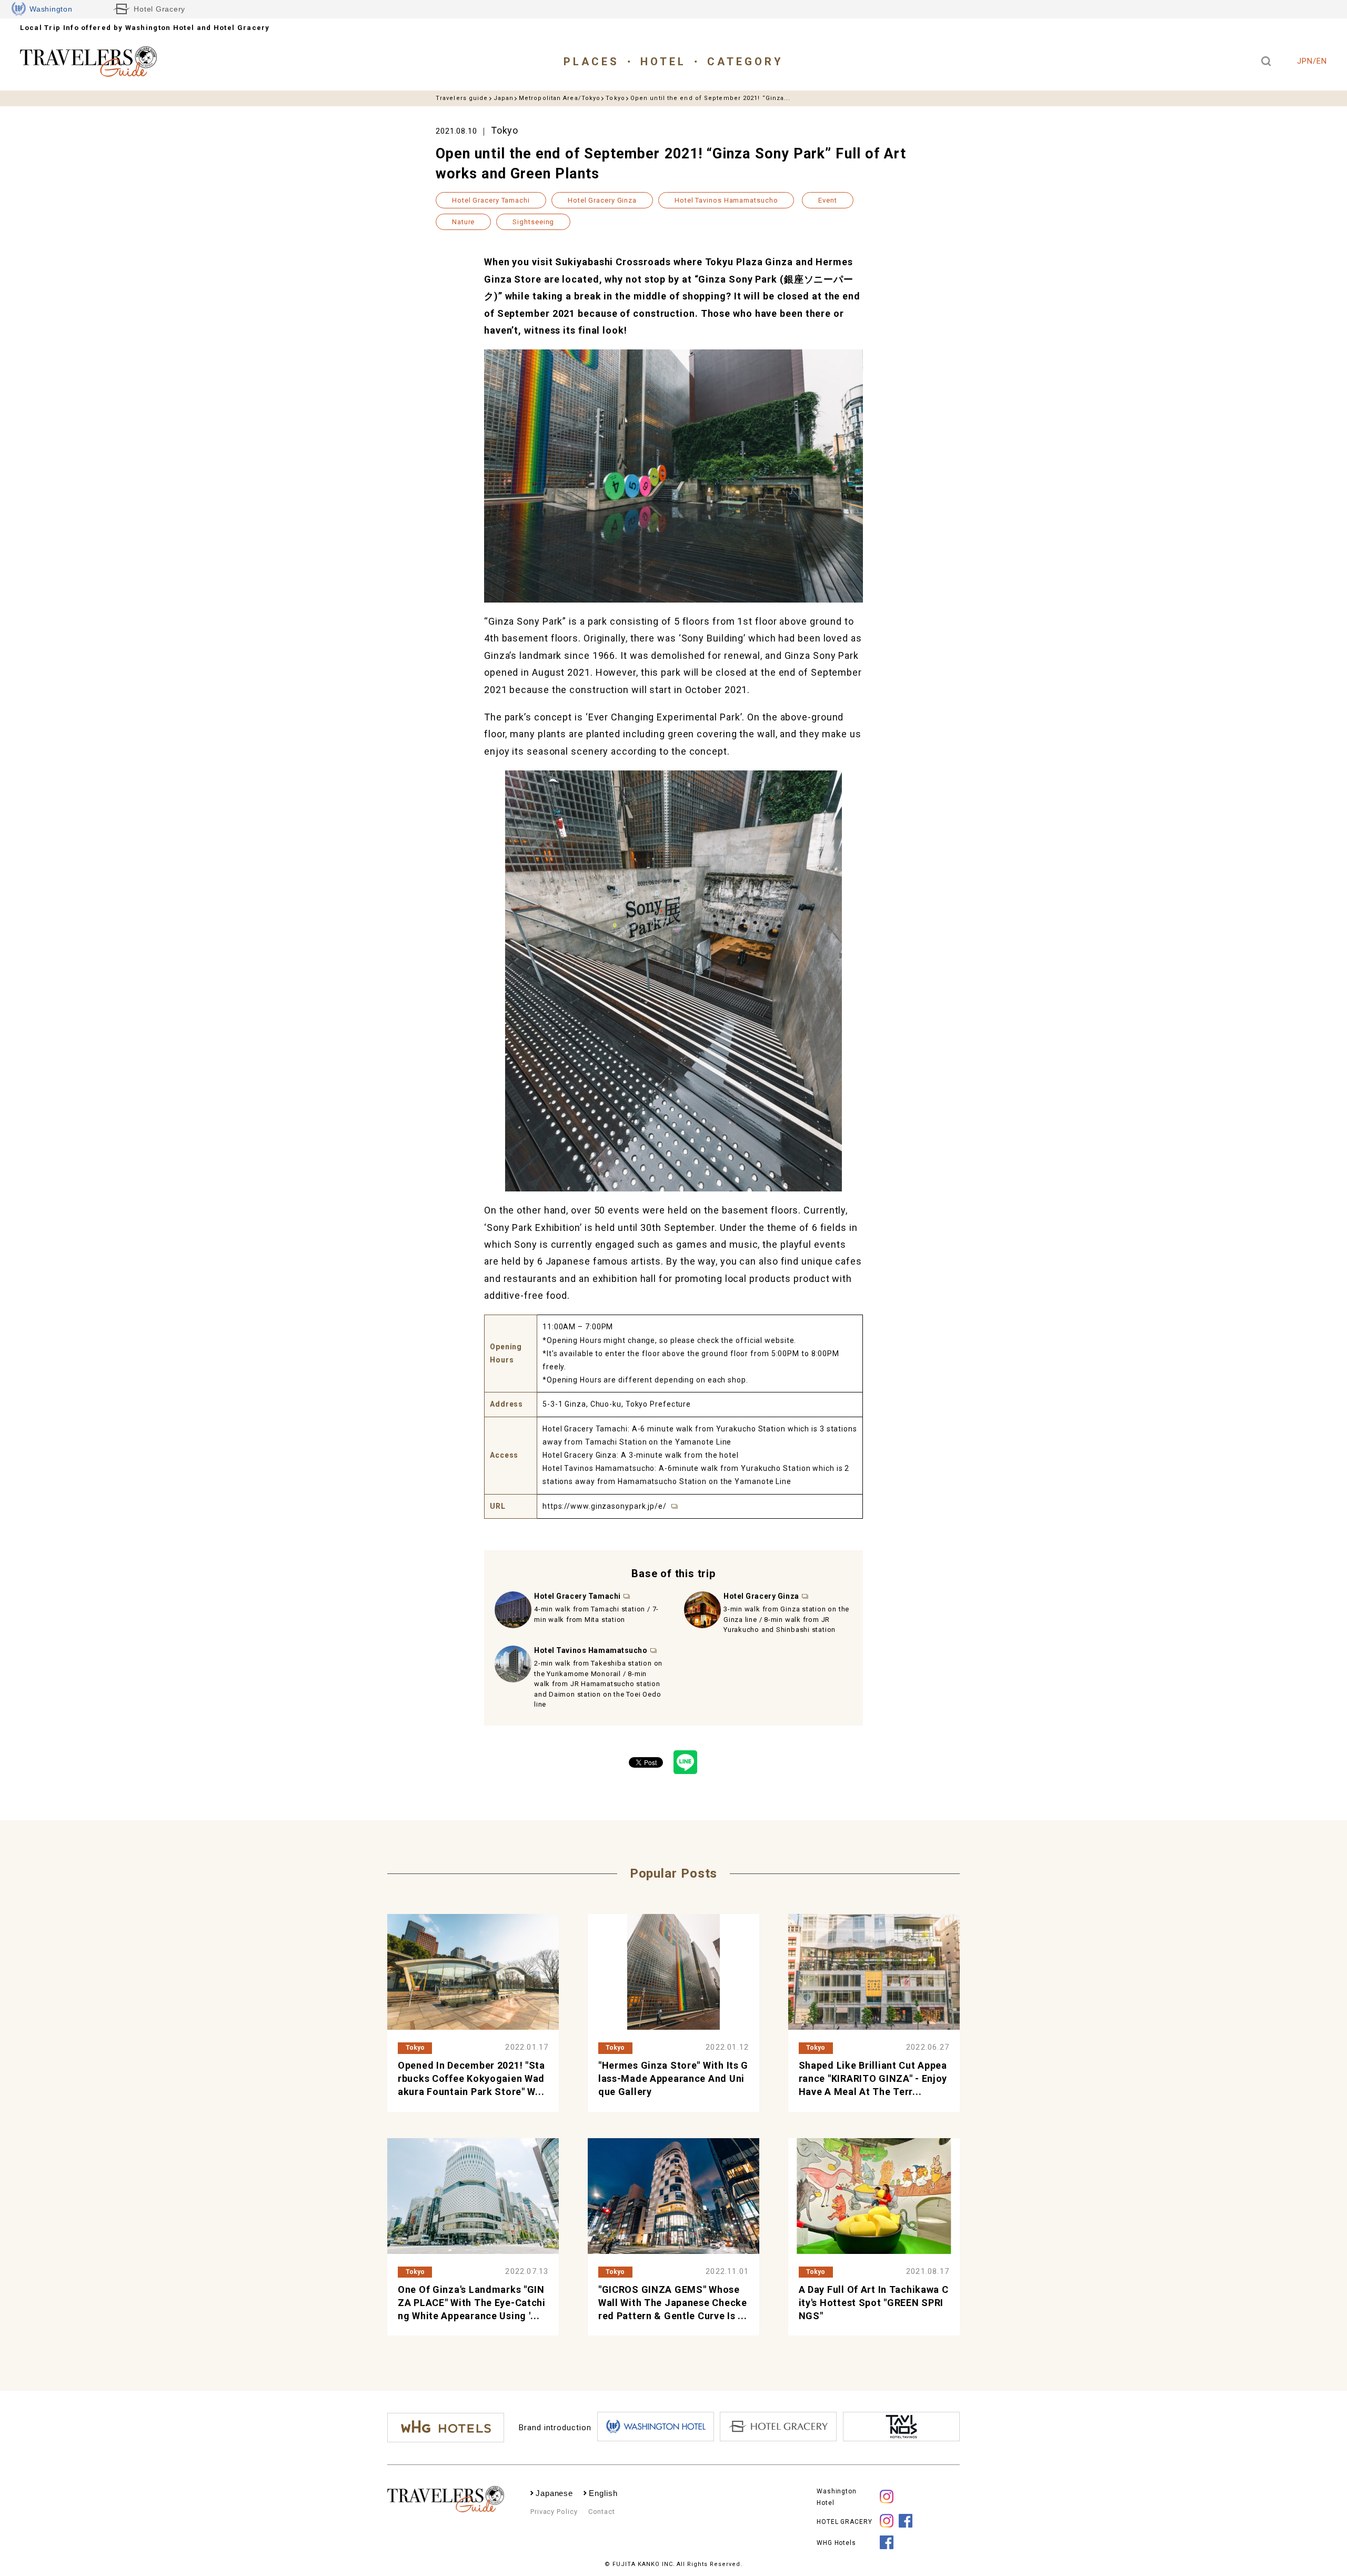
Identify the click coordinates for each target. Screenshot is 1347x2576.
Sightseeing (533, 222)
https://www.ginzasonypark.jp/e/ (606, 1506)
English (603, 2493)
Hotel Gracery (159, 9)
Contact (602, 2512)
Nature (463, 222)
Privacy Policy (554, 2512)
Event (828, 200)
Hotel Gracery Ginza (602, 200)
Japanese (554, 2493)
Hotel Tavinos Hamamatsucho (726, 200)
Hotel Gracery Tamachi (491, 200)
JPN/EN (1312, 61)
